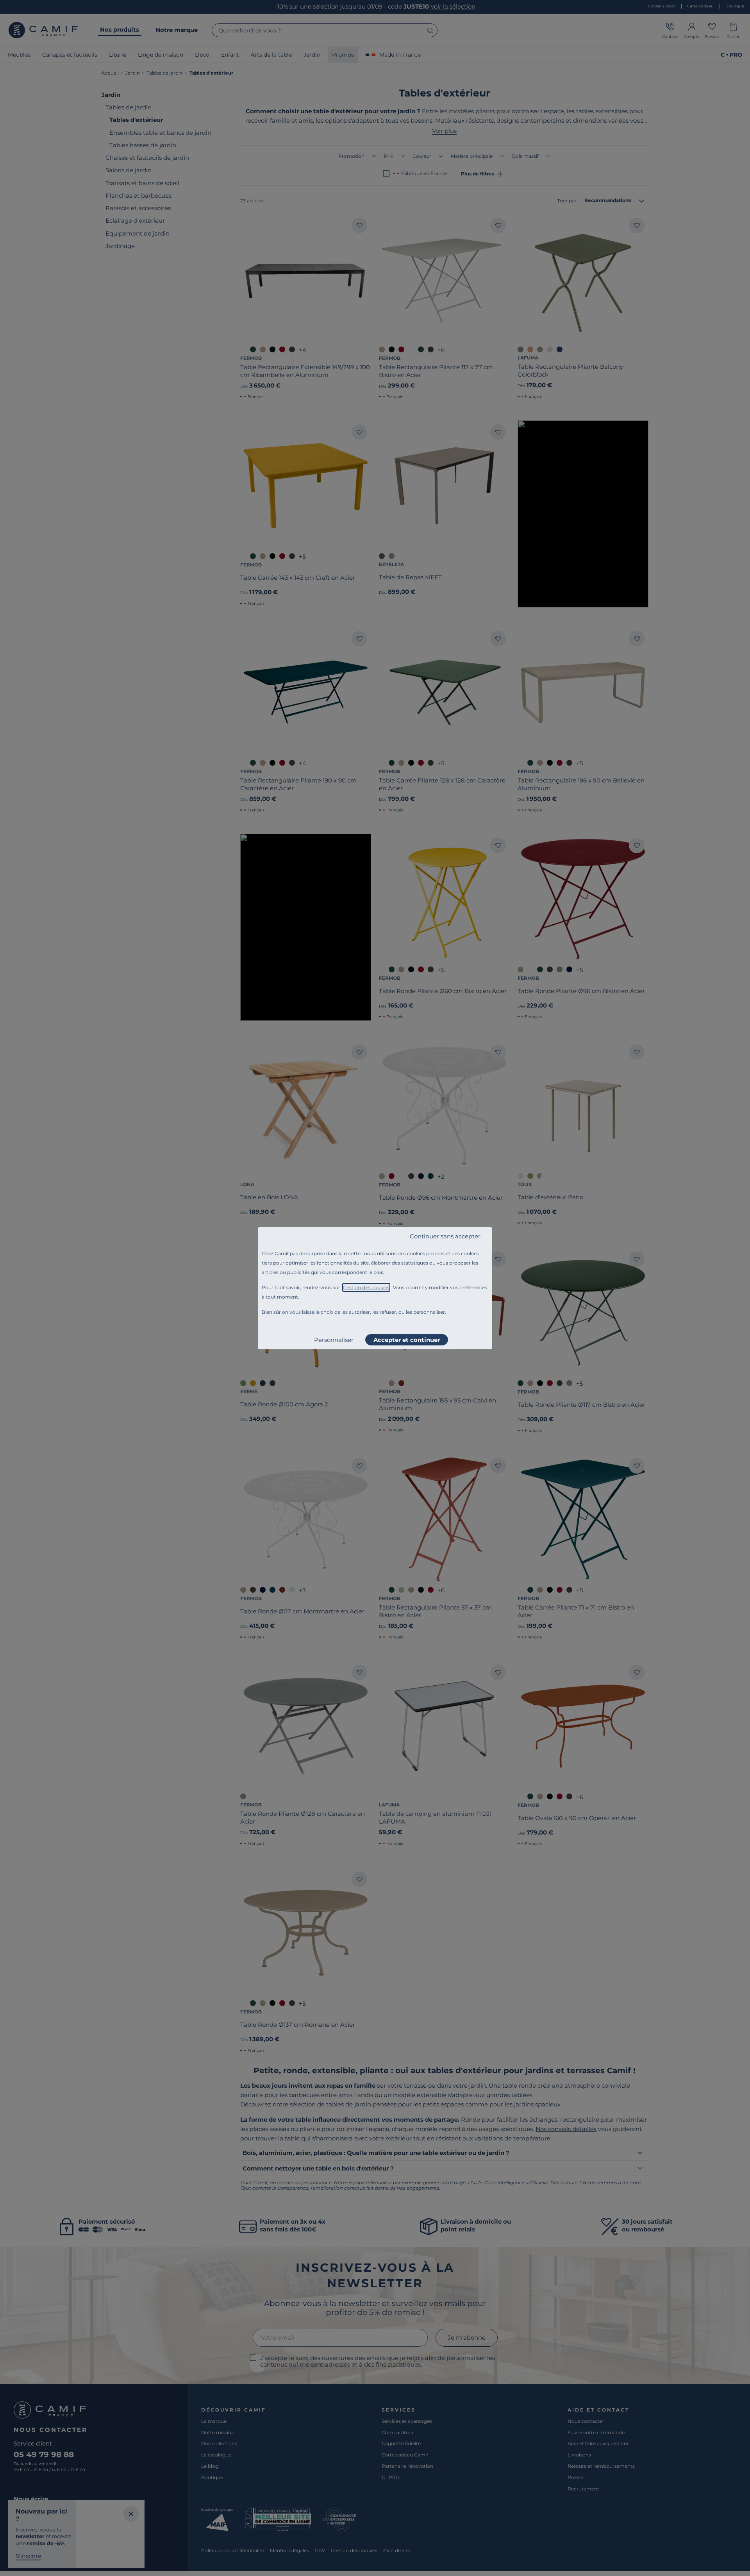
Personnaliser (334, 1340)
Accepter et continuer (407, 1340)
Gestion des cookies (366, 1287)
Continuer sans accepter (445, 1236)
